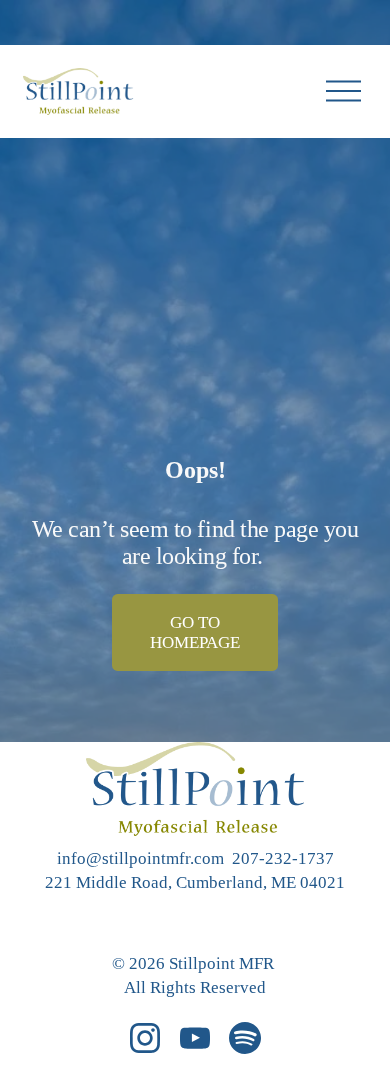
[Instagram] (145, 1038)
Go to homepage (195, 632)
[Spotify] (245, 1038)
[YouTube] (195, 1038)
